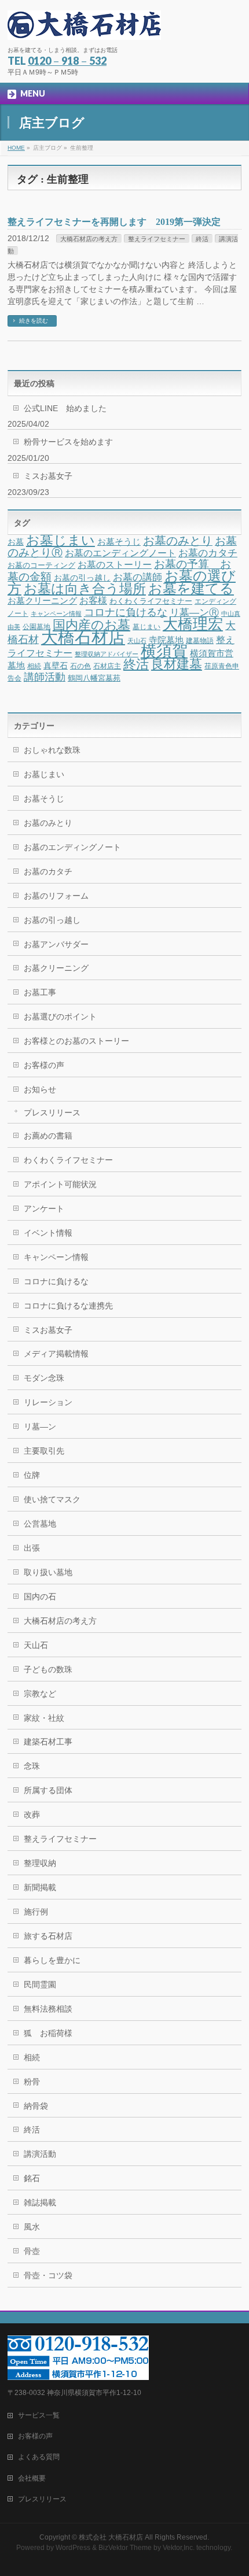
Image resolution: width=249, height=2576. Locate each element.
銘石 (32, 2178)
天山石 (137, 641)
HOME (16, 148)
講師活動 (45, 677)
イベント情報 (48, 1233)
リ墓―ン (40, 1426)
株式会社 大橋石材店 (111, 2537)
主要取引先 (44, 1451)
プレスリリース (52, 1113)
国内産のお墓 (91, 625)
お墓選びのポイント (60, 1017)
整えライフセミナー (157, 239)
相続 (34, 666)
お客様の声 (44, 1065)
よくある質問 (39, 2457)
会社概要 (32, 2478)
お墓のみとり (178, 541)
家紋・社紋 (44, 1718)
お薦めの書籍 (48, 1136)
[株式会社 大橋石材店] (84, 27)
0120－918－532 (67, 61)
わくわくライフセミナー (151, 601)
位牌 (32, 1475)
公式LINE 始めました (65, 408)
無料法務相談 (48, 2009)
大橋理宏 (193, 624)
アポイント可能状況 (60, 1184)
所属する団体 (48, 1790)
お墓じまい (61, 540)
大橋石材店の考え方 (89, 239)
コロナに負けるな (126, 612)
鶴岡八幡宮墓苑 (94, 678)
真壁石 (56, 666)
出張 (32, 1548)
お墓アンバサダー (56, 944)
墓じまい (147, 627)
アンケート (44, 1208)
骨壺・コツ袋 (48, 2275)
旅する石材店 (48, 1936)
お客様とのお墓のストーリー (76, 1041)
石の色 (80, 666)
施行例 (36, 1912)
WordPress (73, 2548)
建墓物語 (200, 641)
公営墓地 (40, 1524)
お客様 (93, 600)
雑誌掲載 (40, 2202)
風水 (32, 2227)
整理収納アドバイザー (107, 654)
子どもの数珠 (48, 1669)
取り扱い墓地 (48, 1572)
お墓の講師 (138, 577)
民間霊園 (40, 1984)
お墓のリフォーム (56, 896)
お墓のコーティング (41, 565)
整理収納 (40, 1863)
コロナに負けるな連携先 (68, 1306)
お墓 (16, 542)
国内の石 (40, 1596)
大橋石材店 (83, 637)
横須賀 (164, 651)
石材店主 (107, 666)
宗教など (40, 1694)
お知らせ (40, 1089)
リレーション (48, 1402)
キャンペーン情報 (56, 613)
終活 (202, 239)
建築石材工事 (48, 1742)
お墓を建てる (191, 588)
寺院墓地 (166, 640)
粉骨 (32, 2082)
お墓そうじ (119, 542)
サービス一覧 (39, 2415)
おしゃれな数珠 (52, 750)
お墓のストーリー (115, 564)
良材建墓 (177, 664)
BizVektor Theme (125, 2548)
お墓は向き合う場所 (85, 589)
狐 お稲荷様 (48, 2033)
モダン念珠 (44, 1378)
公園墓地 (36, 627)
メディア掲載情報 (56, 1354)
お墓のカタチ (208, 553)
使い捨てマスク (52, 1499)
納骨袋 (36, 2106)
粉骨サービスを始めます (68, 442)
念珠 (32, 1766)
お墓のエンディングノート (120, 553)
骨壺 (32, 2251)
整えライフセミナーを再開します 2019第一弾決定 (119, 222)
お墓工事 (40, 992)
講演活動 (40, 2154)
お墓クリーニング (42, 601)
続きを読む (34, 321)
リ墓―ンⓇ (194, 613)
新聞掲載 (40, 1887)
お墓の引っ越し (82, 578)
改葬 (32, 1814)
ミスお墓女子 (48, 476)
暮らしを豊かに (52, 1960)
